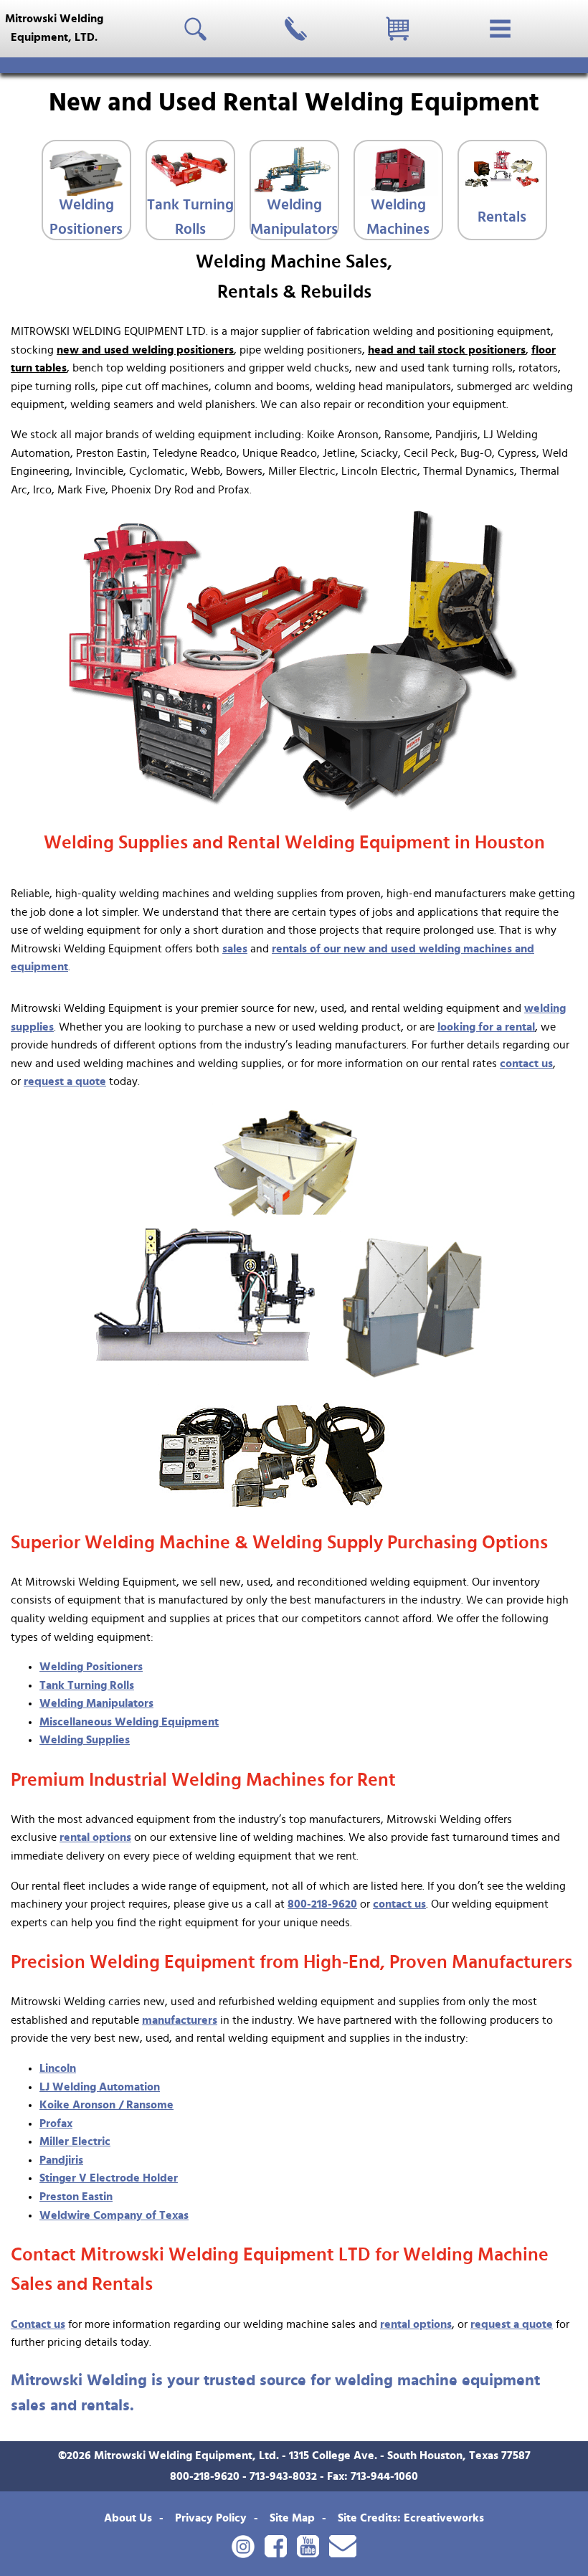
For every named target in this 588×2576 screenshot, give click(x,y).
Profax (56, 2123)
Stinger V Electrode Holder (109, 2178)
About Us (128, 2518)
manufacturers (180, 2020)
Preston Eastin (76, 2197)
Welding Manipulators (294, 217)
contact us (526, 1064)
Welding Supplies (85, 1740)
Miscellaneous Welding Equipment (129, 1722)
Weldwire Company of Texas (114, 2215)
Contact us (38, 2324)
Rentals (502, 217)
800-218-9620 (322, 1904)
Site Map (292, 2518)
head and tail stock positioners (447, 350)
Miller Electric (75, 2141)
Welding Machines (398, 217)
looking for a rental (486, 1027)
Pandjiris (61, 2160)
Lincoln (58, 2068)
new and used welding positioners (145, 350)
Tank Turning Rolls (190, 217)
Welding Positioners (86, 217)
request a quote (65, 1081)
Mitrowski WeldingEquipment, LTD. (54, 28)
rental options (95, 1837)
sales (235, 949)
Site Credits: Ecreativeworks (411, 2518)
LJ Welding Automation (100, 2087)
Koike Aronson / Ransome (106, 2105)
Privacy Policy (211, 2518)
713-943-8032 (283, 2476)
